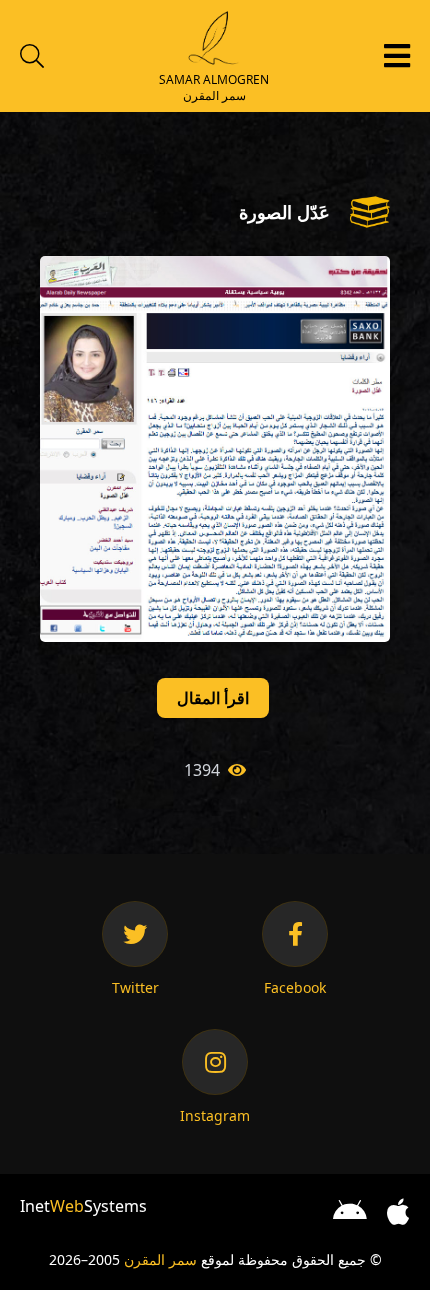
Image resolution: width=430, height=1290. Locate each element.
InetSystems (83, 1206)
